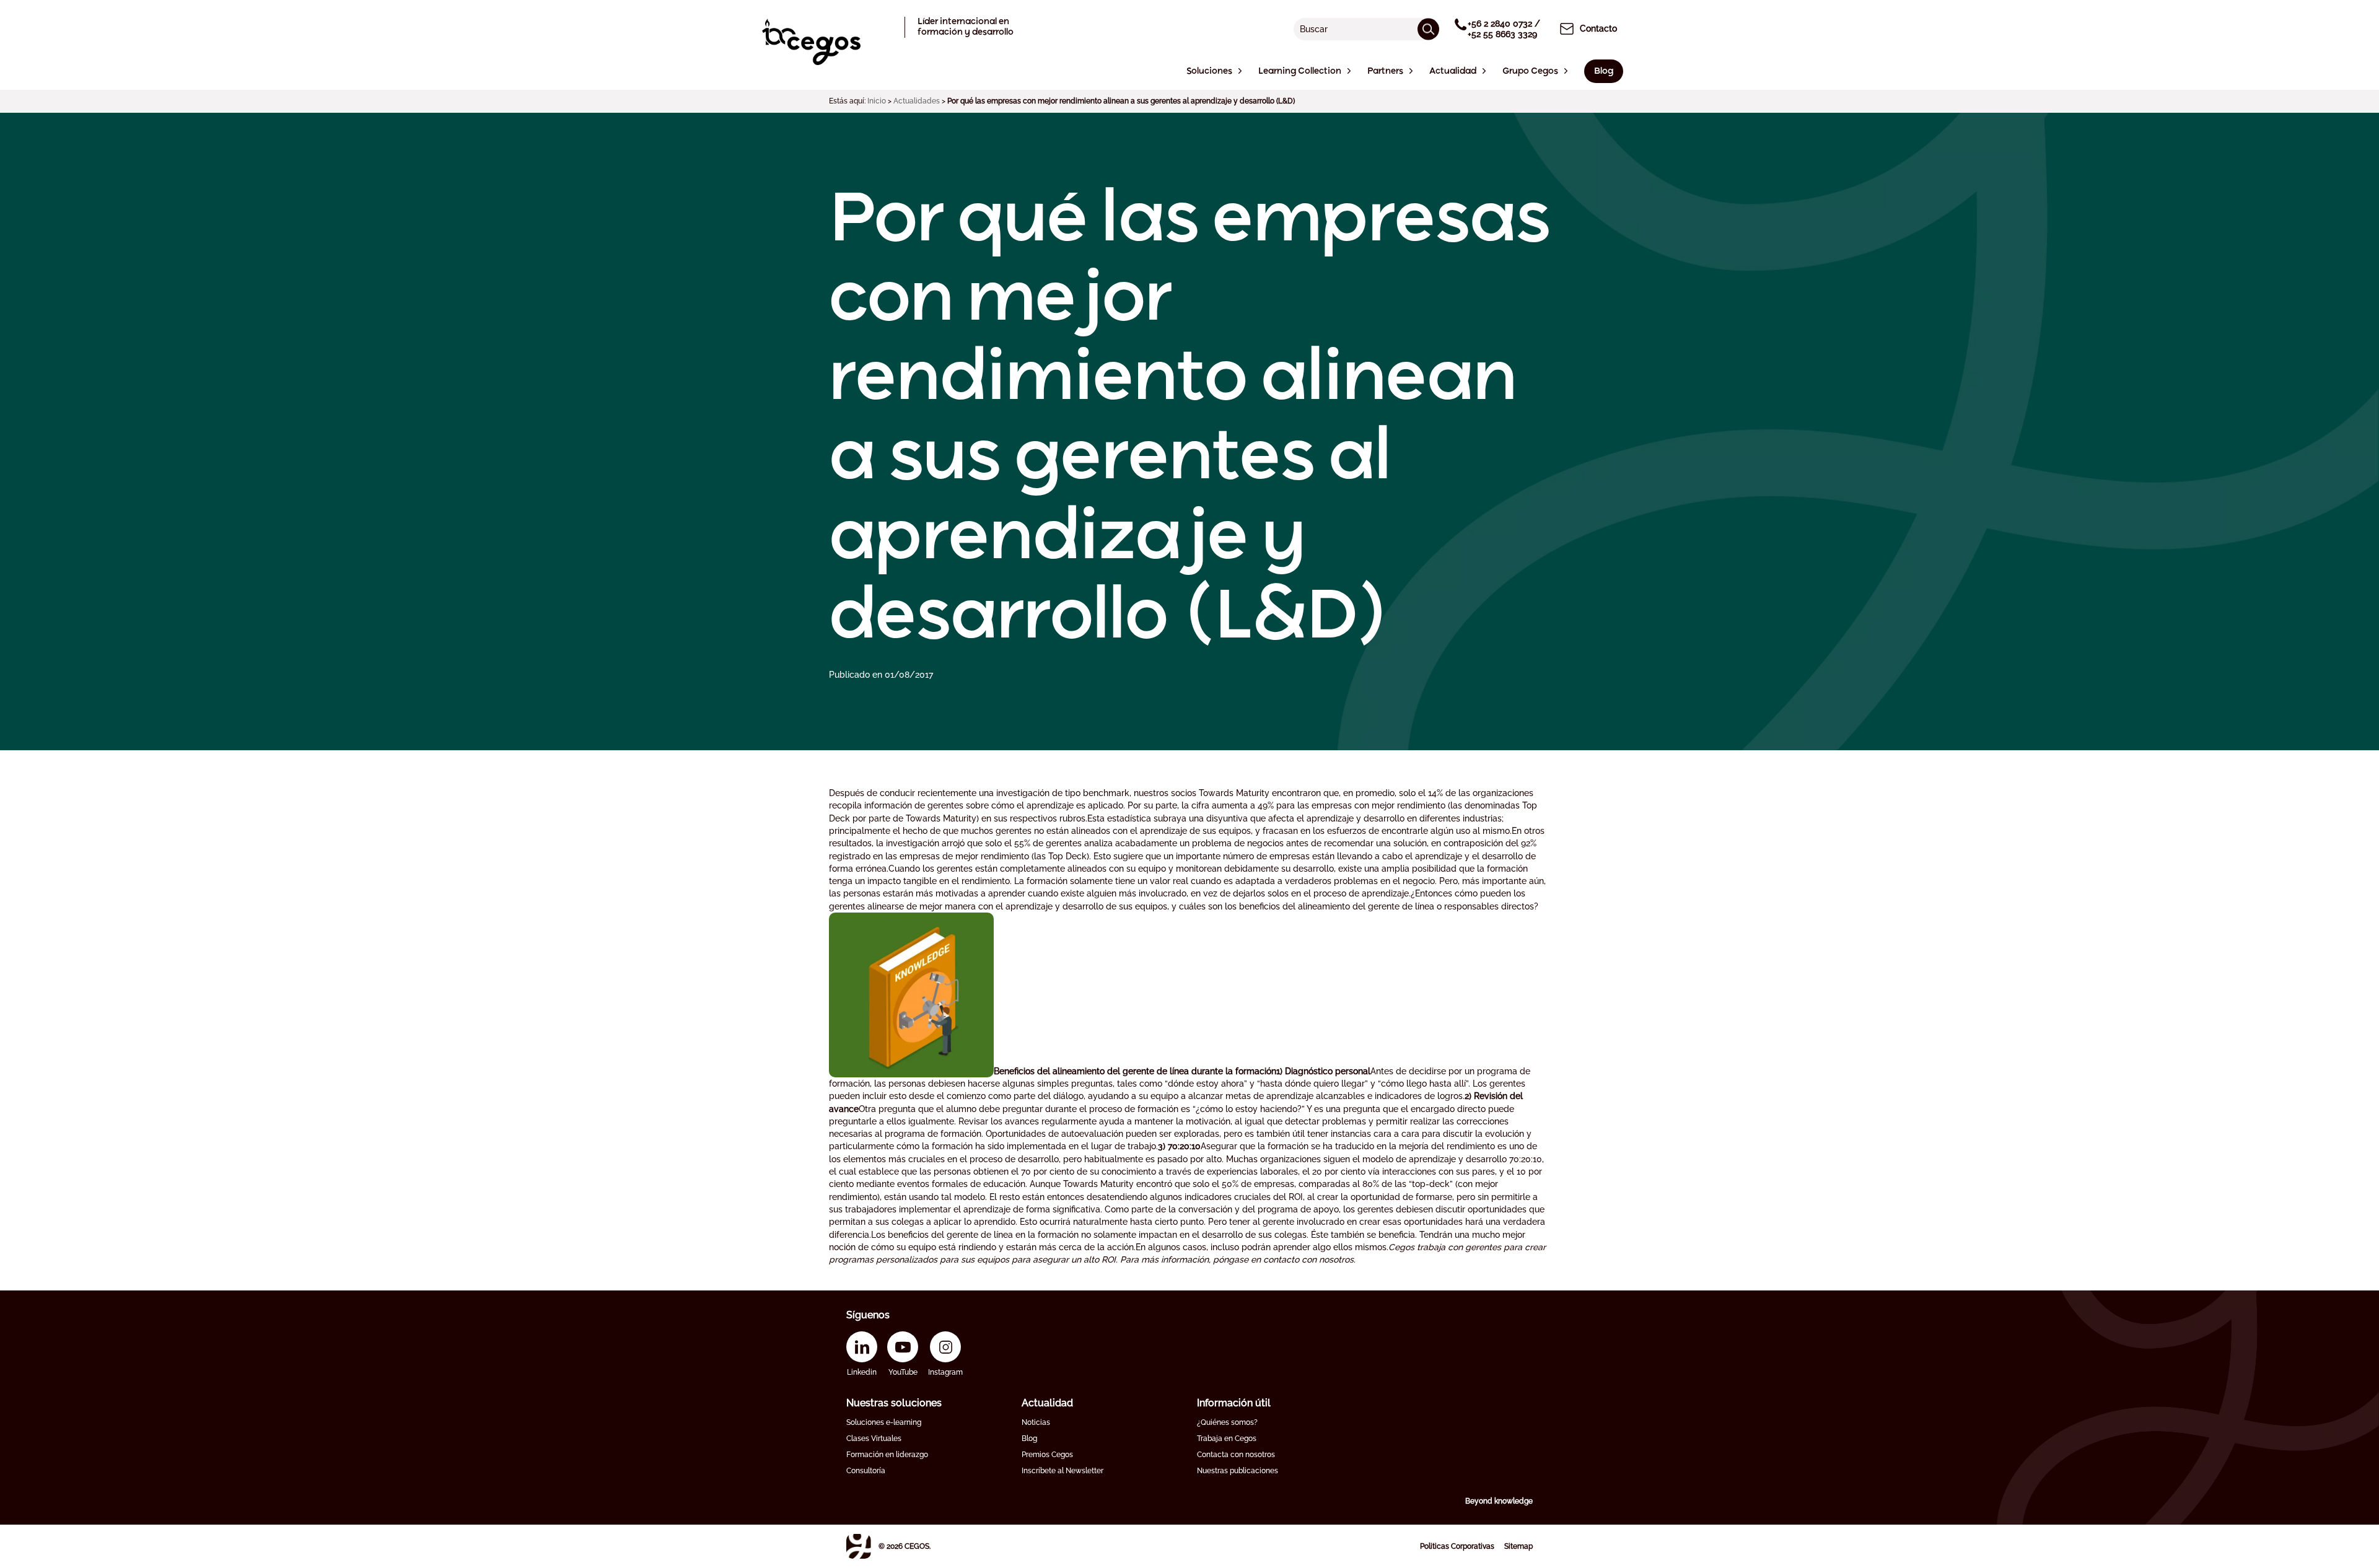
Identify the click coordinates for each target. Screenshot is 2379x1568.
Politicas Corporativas (1457, 1546)
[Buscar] (1428, 29)
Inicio (877, 101)
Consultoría (866, 1471)
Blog (1029, 1439)
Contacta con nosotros (1236, 1455)
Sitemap (1518, 1546)
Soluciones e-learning (884, 1422)
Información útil (1234, 1403)
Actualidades (917, 101)
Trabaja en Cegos (1227, 1439)
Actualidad (1047, 1403)
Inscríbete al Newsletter (1062, 1471)
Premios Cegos (1047, 1455)
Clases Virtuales (874, 1439)
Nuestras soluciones (894, 1403)
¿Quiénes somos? (1227, 1422)
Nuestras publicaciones (1238, 1471)
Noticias (1036, 1422)
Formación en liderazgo (887, 1455)
